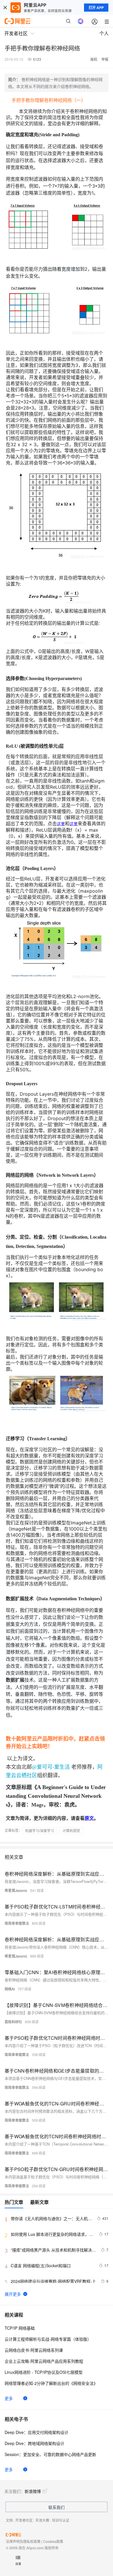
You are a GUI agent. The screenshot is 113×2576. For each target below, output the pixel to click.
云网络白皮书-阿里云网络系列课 (34, 2350)
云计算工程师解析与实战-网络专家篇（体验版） (48, 2339)
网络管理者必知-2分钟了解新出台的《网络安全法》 (51, 2383)
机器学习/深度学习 (40, 1830)
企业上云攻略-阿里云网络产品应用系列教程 (44, 2361)
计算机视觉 (71, 1830)
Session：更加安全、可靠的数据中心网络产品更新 (50, 2454)
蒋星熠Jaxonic (16, 1890)
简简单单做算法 (17, 1923)
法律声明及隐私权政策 (23, 2541)
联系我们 (57, 2507)
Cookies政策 (53, 2541)
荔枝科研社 (13, 2022)
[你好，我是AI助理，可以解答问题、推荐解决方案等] (81, 21)
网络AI (10, 1989)
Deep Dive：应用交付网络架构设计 (37, 2432)
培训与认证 (61, 2520)
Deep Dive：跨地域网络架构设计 (34, 2443)
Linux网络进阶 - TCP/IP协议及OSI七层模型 (44, 2372)
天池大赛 (42, 2520)
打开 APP (96, 8)
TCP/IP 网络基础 (20, 2328)
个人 (104, 33)
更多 (9, 2398)
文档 (9, 2520)
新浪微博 (33, 2491)
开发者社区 (24, 2520)
